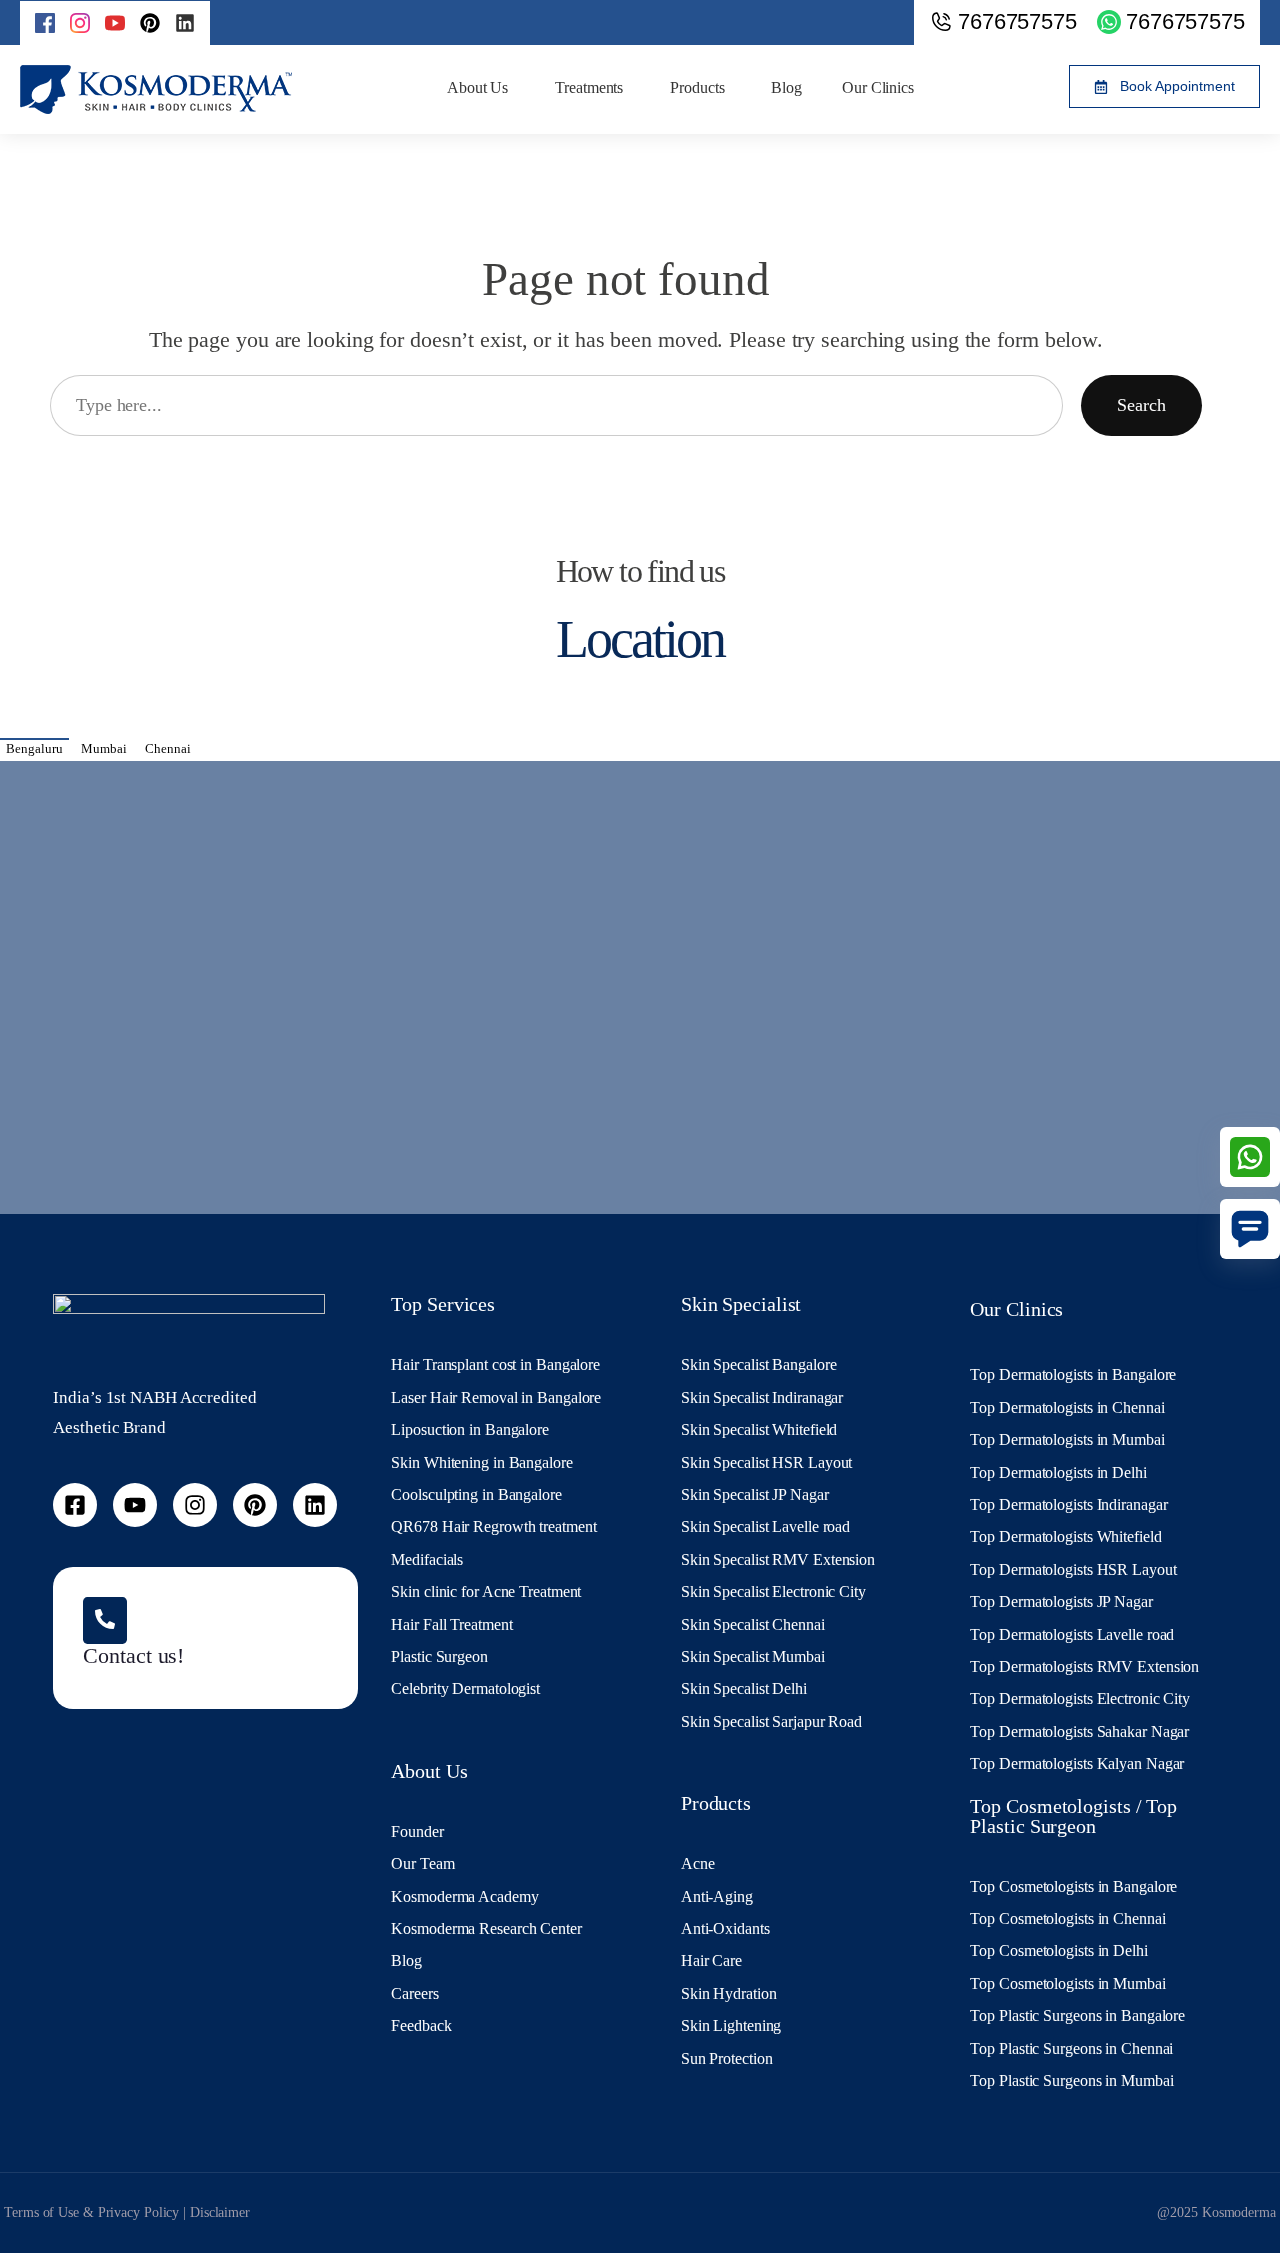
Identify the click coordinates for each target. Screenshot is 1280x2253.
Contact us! (133, 1656)
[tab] (34, 748)
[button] (1164, 86)
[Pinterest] (150, 23)
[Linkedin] (185, 23)
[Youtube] (135, 1505)
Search (1141, 405)
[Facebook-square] (75, 1505)
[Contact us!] (105, 1620)
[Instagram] (195, 1505)
